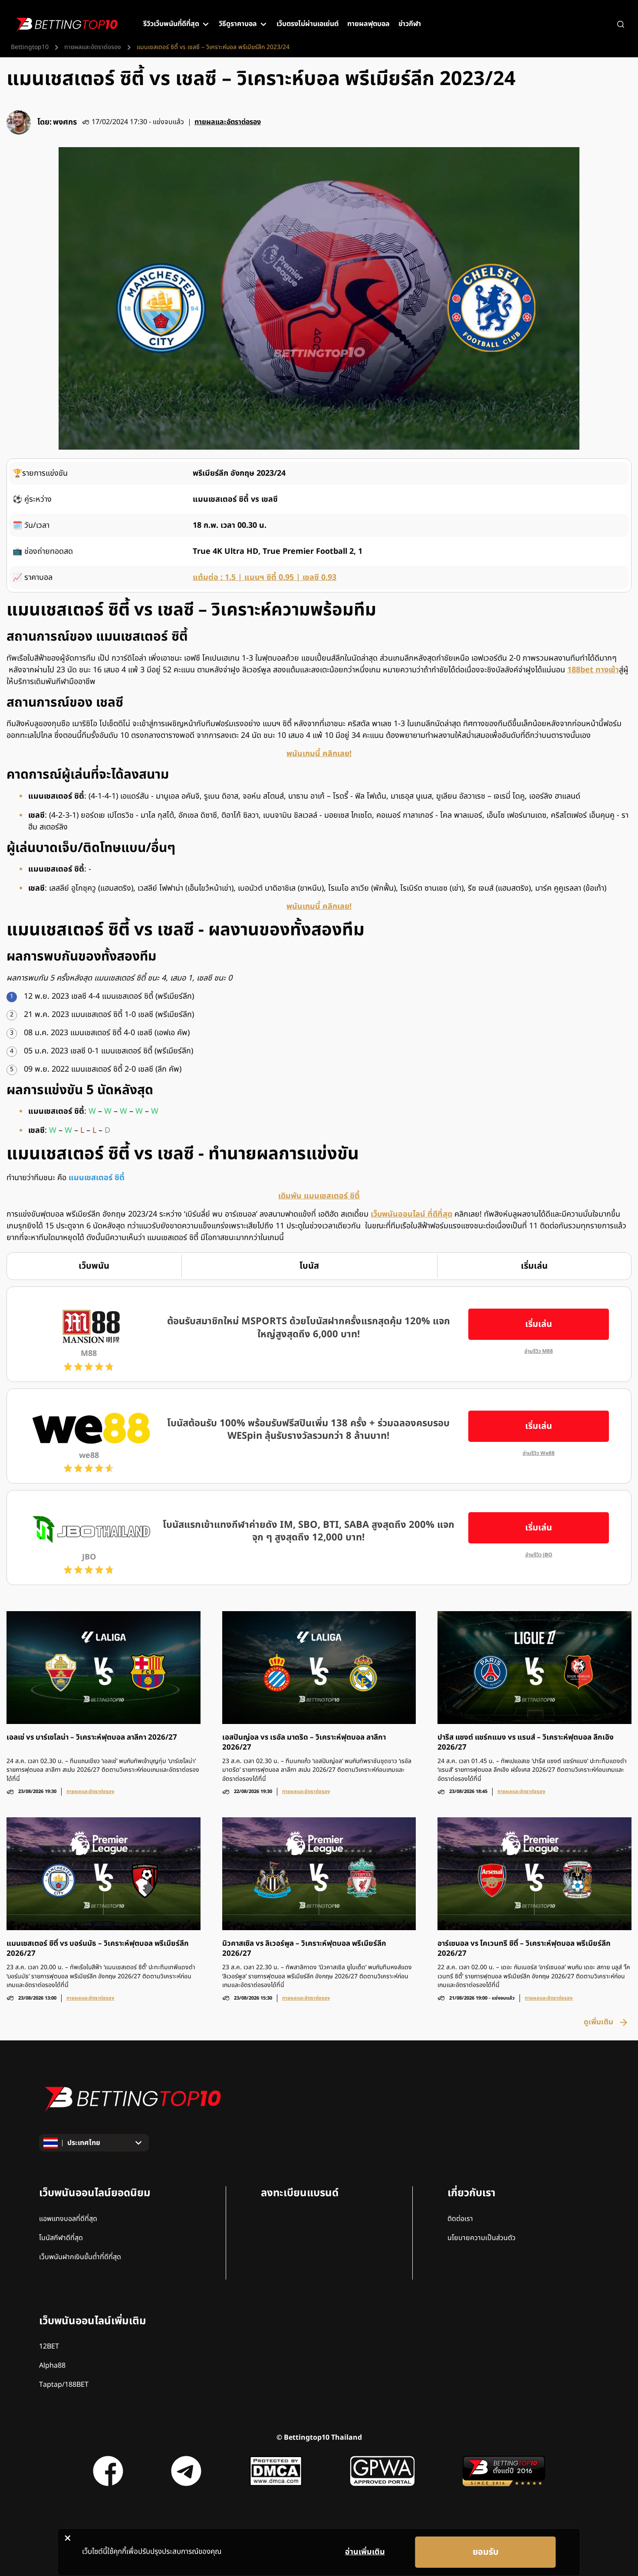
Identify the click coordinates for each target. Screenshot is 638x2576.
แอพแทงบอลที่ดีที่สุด (68, 2219)
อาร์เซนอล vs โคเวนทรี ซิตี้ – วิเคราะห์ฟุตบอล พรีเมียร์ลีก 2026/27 (524, 1949)
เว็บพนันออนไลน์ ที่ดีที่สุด (411, 1214)
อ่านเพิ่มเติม (365, 2552)
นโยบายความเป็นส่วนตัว (482, 2238)
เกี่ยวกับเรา (471, 2193)
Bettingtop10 (30, 47)
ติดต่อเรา (460, 2219)
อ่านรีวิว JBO (539, 1555)
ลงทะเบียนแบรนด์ (300, 2193)
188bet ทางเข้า (593, 670)
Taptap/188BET (64, 2385)
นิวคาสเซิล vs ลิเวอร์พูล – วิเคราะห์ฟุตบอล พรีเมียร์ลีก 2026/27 (304, 1949)
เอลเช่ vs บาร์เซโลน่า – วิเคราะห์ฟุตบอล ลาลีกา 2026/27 (92, 1738)
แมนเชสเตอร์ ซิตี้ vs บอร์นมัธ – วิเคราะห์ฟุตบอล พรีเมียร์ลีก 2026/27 (98, 1949)
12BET (49, 2346)
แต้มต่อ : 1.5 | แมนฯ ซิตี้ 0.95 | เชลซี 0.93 (265, 577)
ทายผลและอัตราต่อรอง (93, 47)
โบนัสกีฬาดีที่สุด (61, 2238)
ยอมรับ (486, 2552)
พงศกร (65, 122)
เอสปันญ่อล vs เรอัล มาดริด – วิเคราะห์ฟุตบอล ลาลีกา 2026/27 (304, 1743)
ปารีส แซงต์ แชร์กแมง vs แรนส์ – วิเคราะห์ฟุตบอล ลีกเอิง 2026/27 (526, 1743)
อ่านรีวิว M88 (539, 1351)
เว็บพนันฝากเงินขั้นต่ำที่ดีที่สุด (80, 2257)
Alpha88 (52, 2365)
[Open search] (621, 24)
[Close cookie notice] (67, 2538)
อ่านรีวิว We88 (539, 1453)
